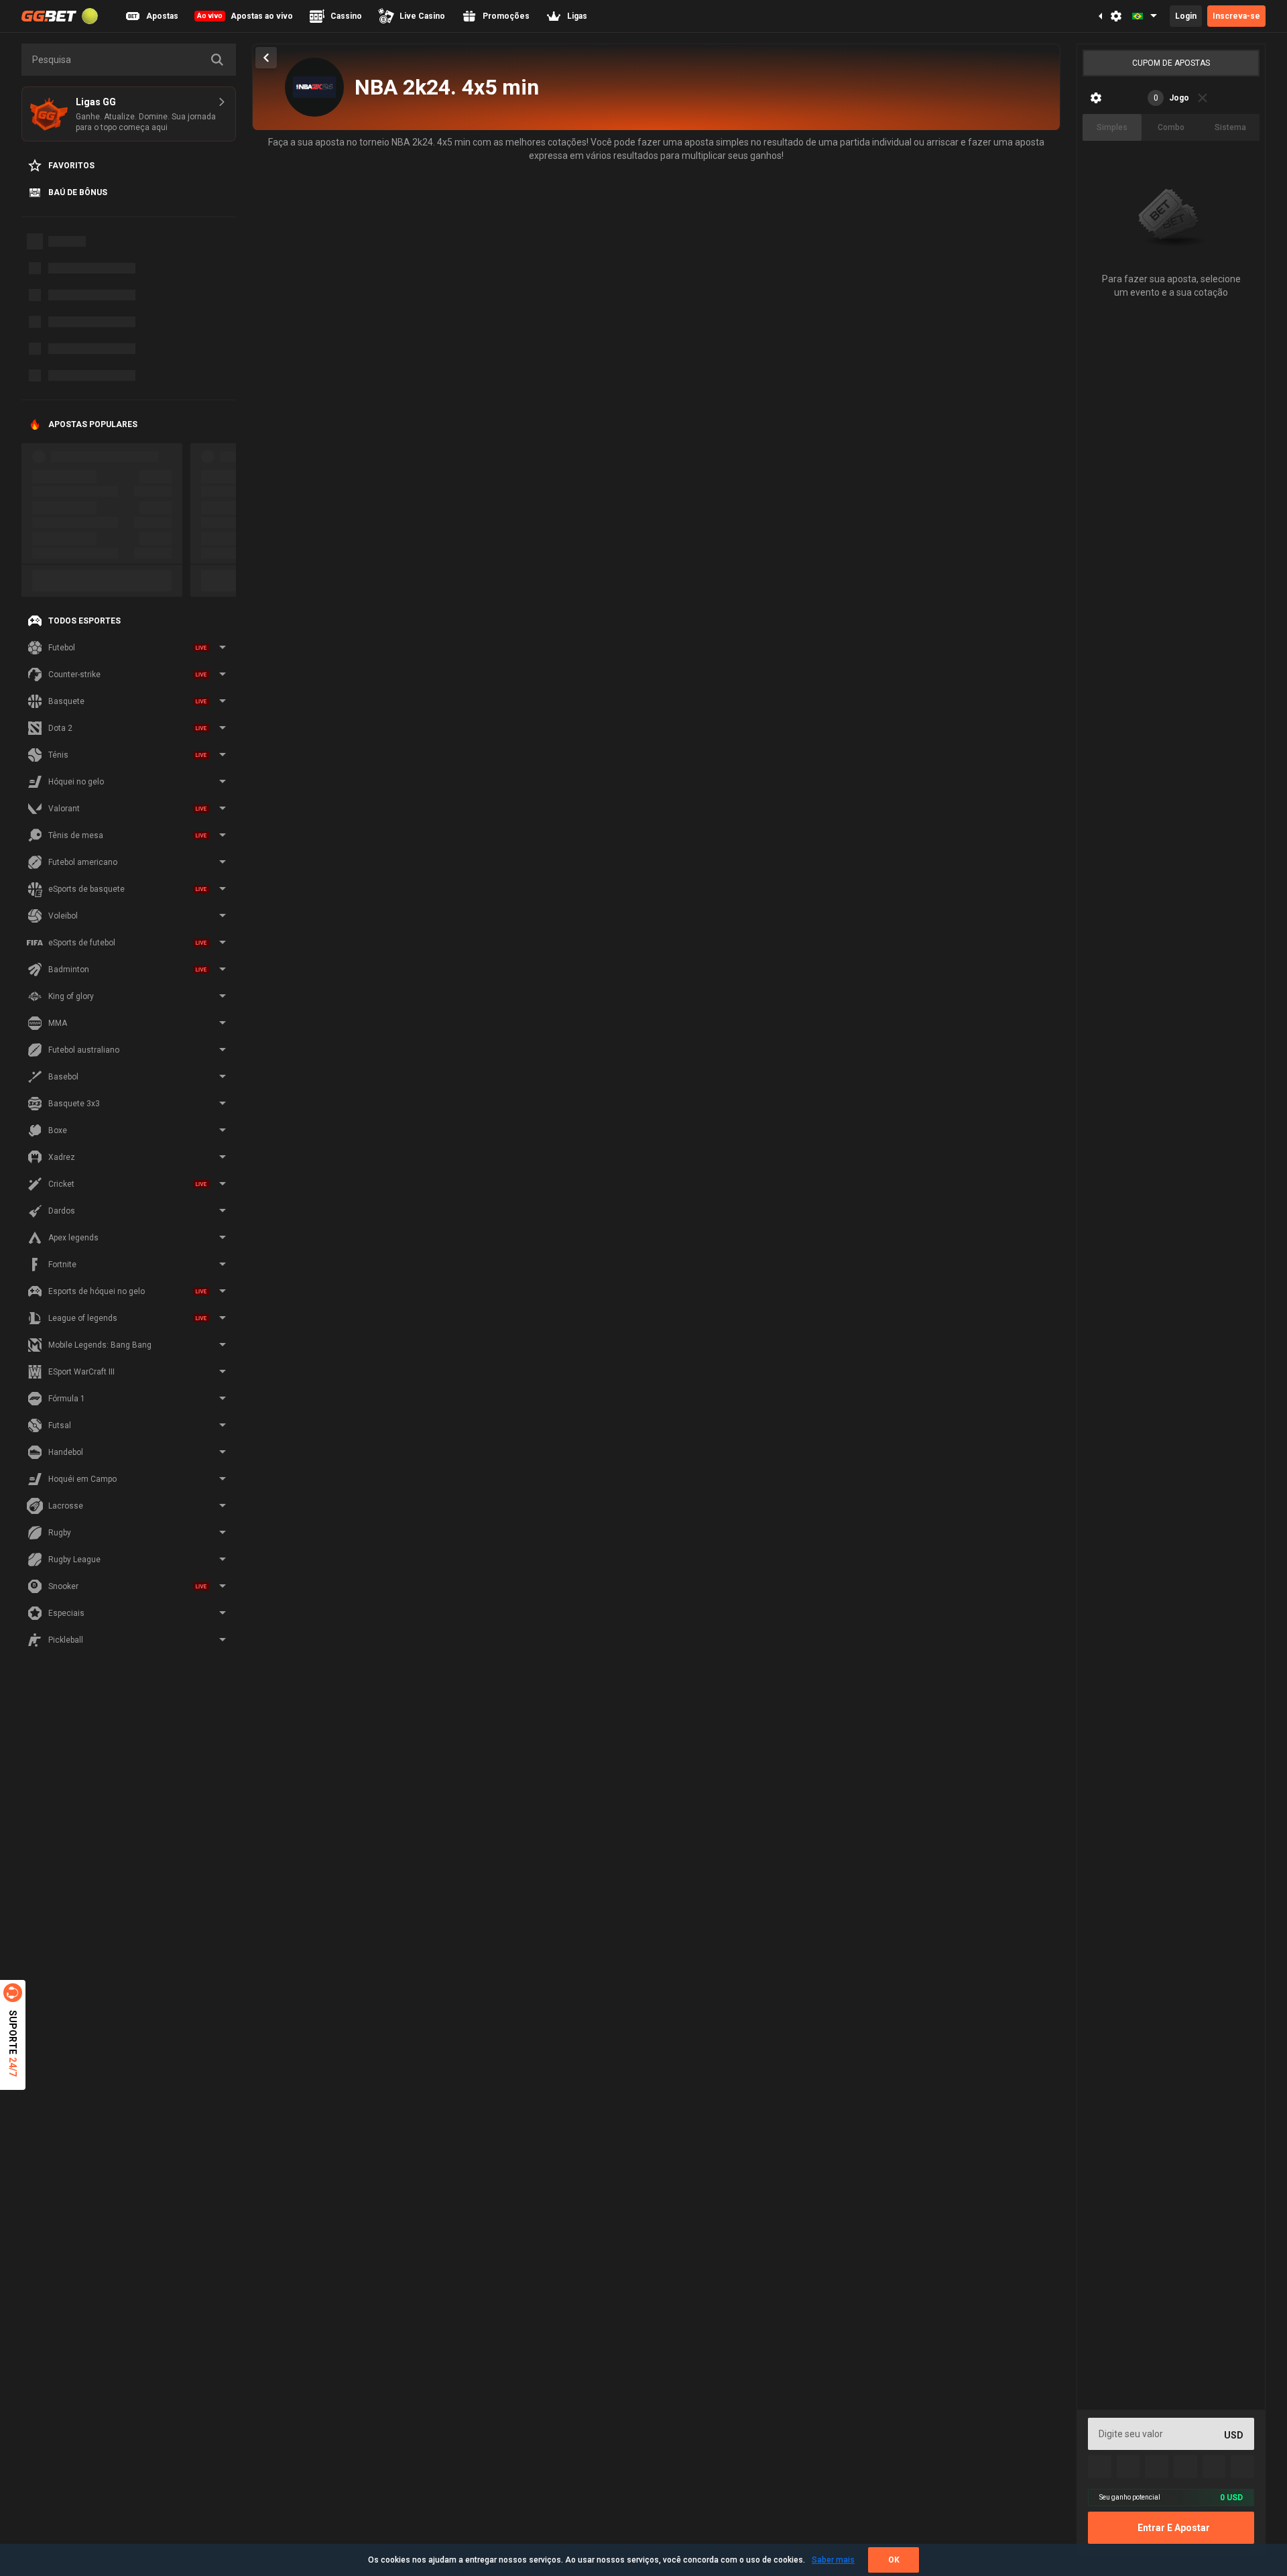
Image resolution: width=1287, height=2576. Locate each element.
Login (1186, 16)
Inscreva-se (1236, 16)
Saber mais (833, 2560)
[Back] (266, 58)
